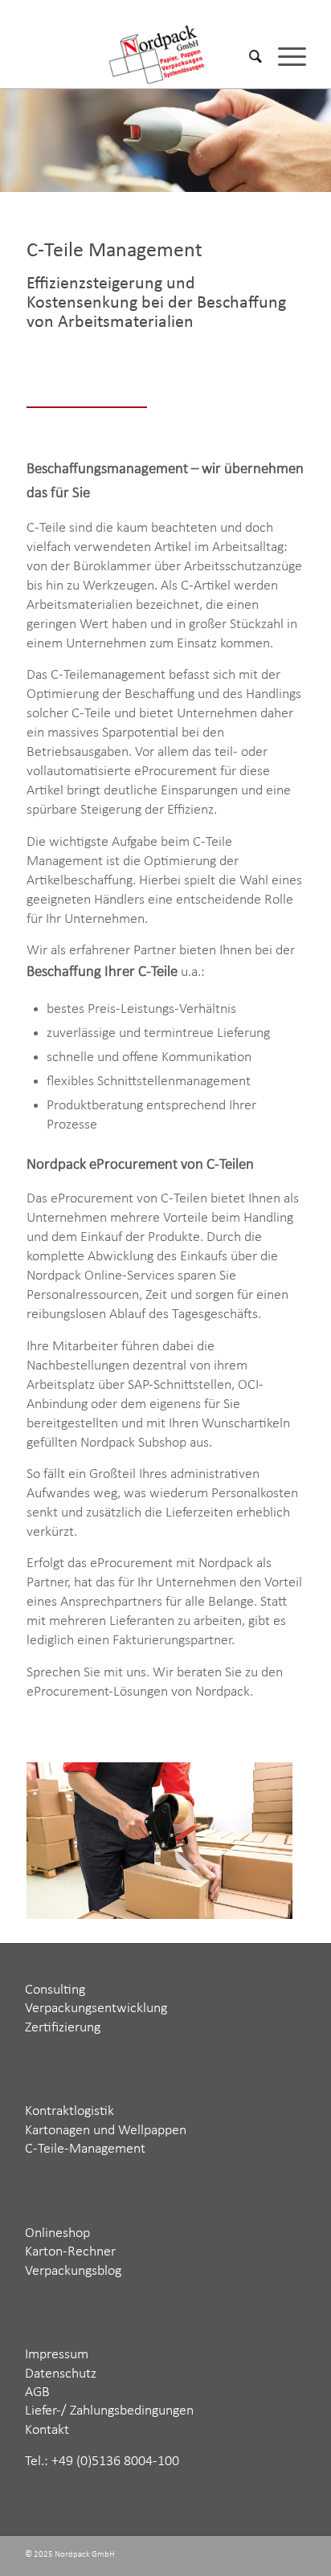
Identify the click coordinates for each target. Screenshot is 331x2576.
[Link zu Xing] (246, 2556)
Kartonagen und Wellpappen (106, 2131)
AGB (37, 2392)
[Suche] (247, 56)
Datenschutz (61, 2374)
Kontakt (47, 2430)
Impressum (57, 2355)
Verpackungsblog (73, 2271)
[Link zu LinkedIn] (270, 2556)
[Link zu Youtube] (294, 2556)
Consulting (55, 1990)
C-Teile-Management (85, 2149)
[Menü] (284, 56)
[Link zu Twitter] (222, 2556)
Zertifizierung (63, 2028)
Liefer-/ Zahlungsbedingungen (109, 2411)
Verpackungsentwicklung (96, 2009)
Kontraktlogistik (69, 2111)
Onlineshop (57, 2233)
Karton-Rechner (70, 2252)
